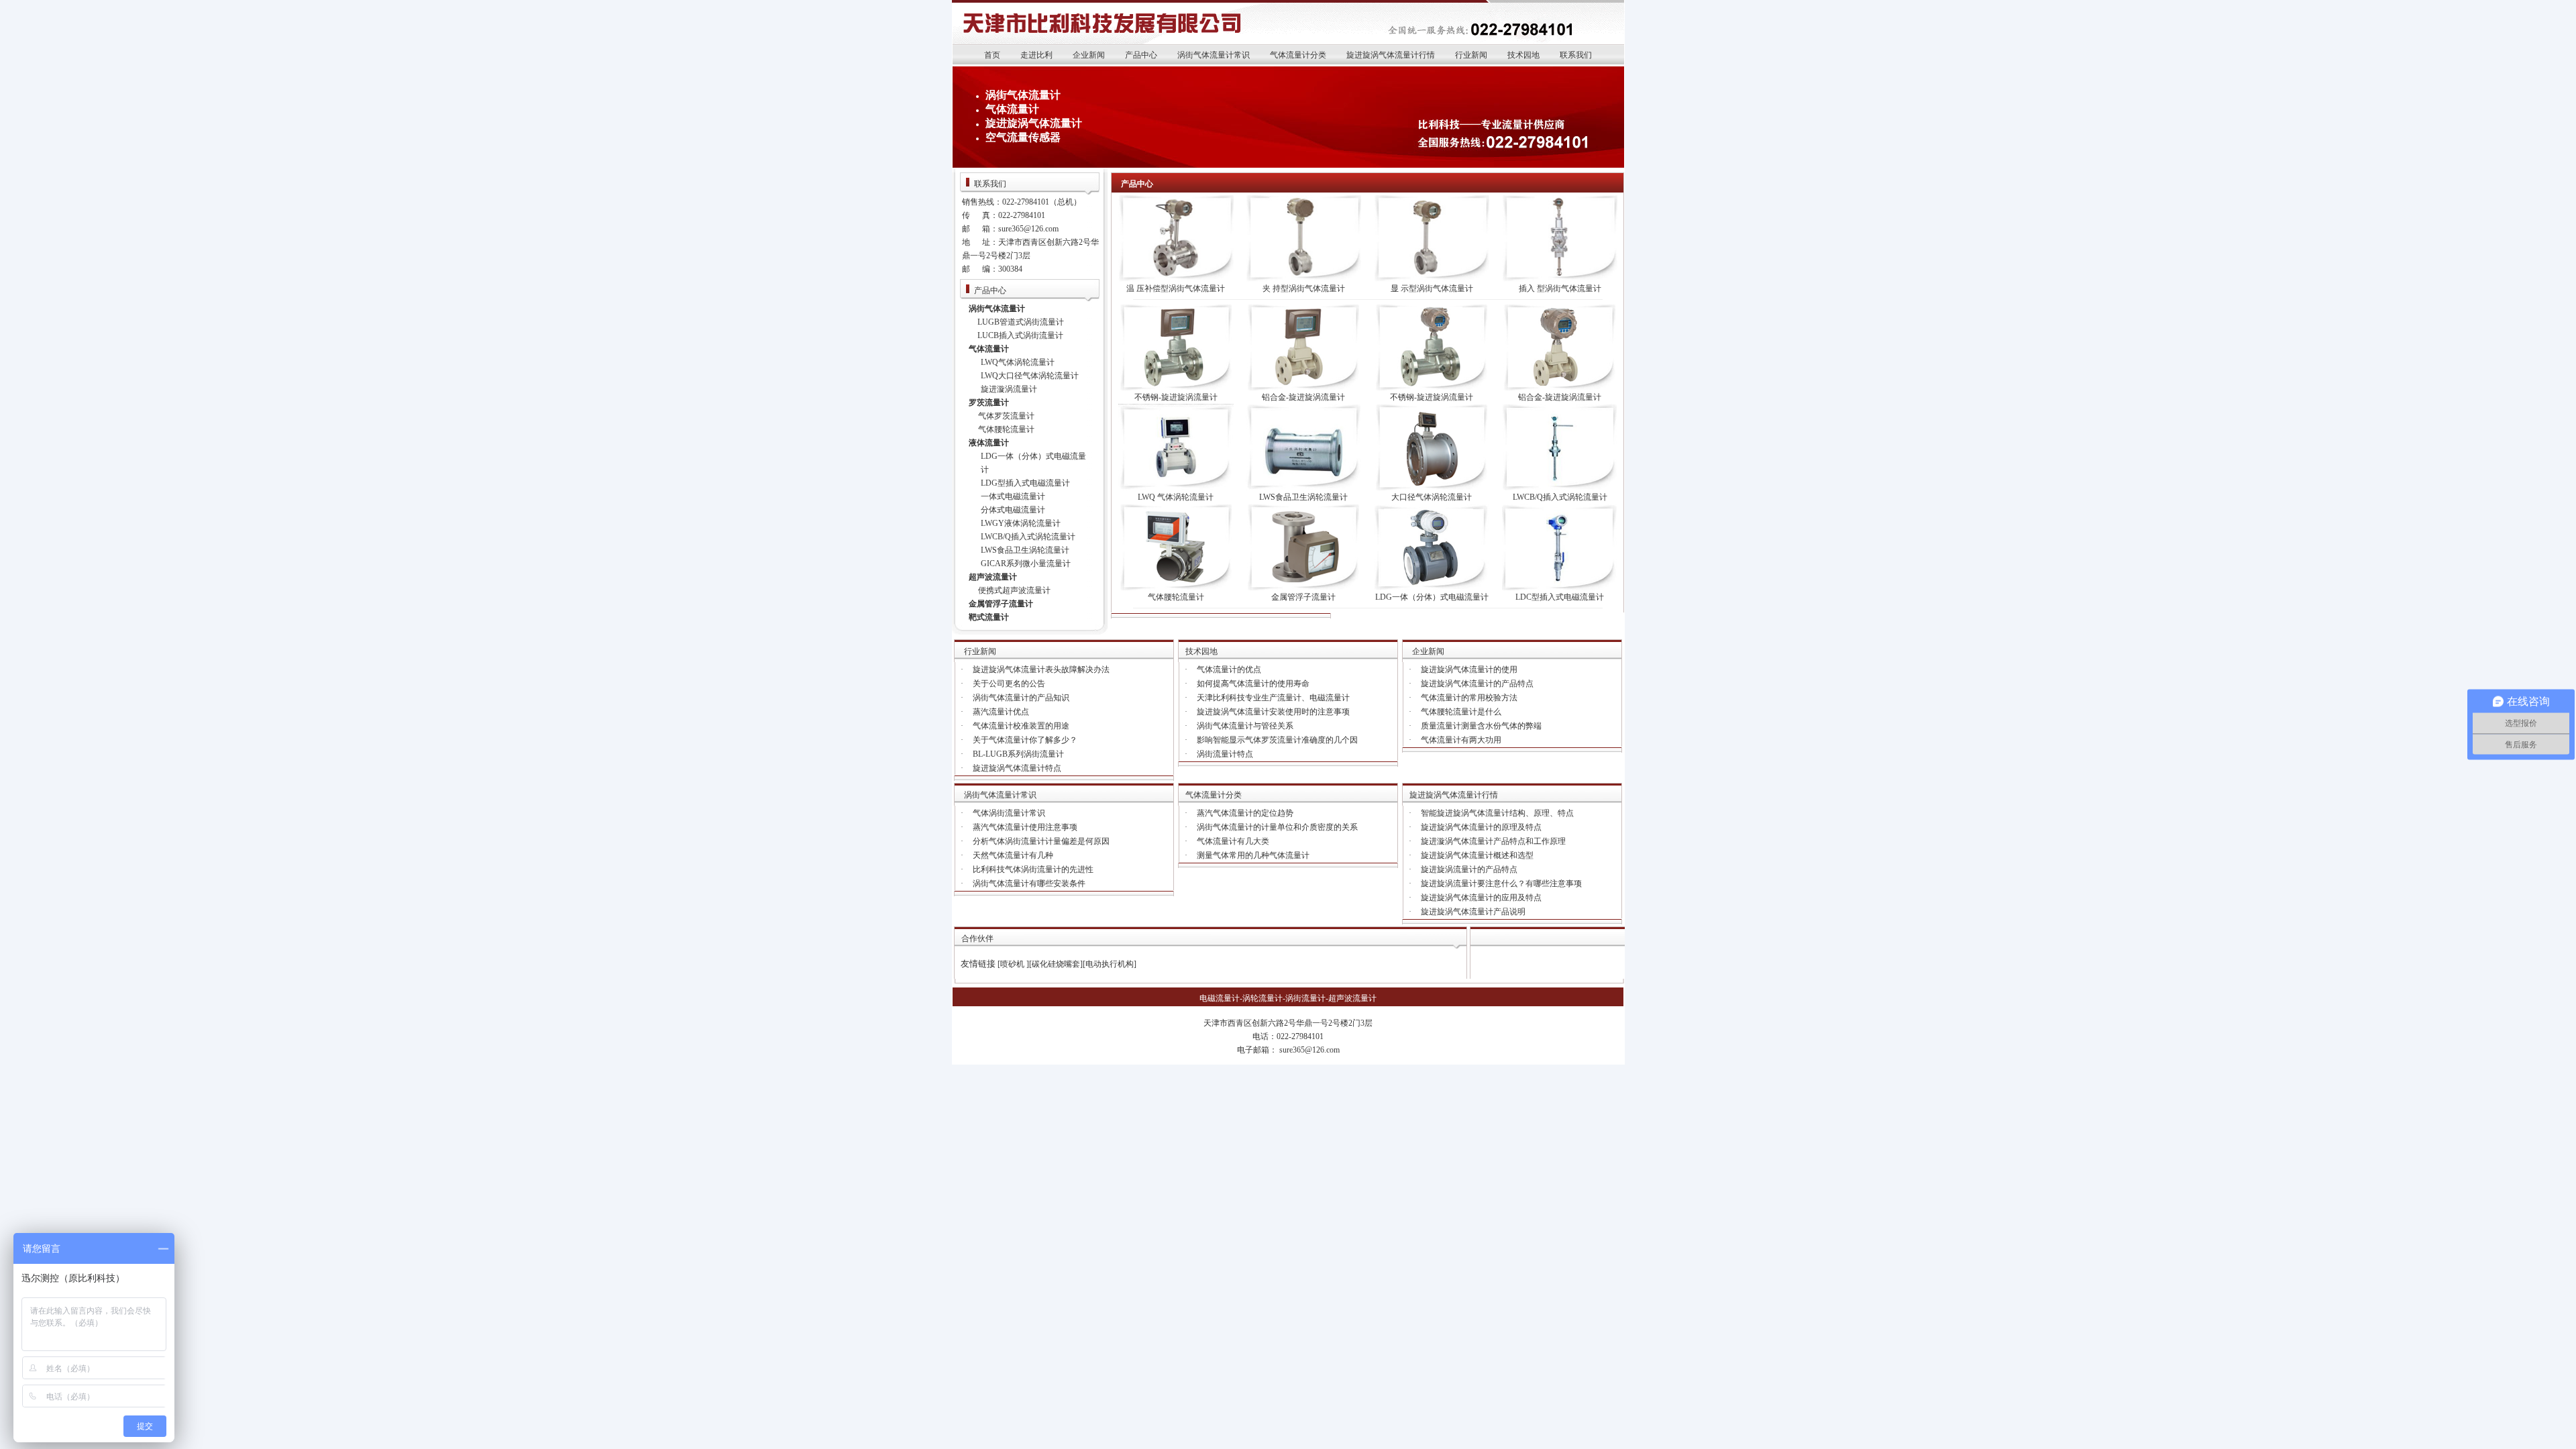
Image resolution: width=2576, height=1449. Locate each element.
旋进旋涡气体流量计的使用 (1469, 669)
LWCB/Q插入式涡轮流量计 (1028, 537)
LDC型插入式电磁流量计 (1560, 597)
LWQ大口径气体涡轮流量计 (1030, 376)
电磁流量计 (1220, 998)
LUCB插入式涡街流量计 (1020, 335)
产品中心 (1141, 55)
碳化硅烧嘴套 (1056, 964)
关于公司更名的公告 (1009, 684)
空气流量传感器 (1023, 137)
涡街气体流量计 (1023, 95)
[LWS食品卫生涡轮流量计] (1303, 488)
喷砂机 (1013, 964)
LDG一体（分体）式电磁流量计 (1432, 597)
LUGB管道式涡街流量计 (1021, 322)
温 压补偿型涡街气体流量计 (1176, 288)
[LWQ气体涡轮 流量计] (1176, 488)
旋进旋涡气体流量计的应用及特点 (1481, 898)
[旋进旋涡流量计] (1176, 388)
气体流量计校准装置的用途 (1021, 726)
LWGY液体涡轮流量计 (1021, 523)
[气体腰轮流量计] (1176, 588)
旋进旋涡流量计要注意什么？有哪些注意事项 (1501, 883)
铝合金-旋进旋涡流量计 (1303, 397)
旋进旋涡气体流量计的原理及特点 (1481, 827)
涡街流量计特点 (1225, 754)
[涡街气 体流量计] (1176, 279)
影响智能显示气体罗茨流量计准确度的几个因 (1277, 740)
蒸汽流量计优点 (1001, 712)
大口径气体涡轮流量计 (1432, 497)
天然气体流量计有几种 (1013, 855)
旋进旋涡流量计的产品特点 (1469, 869)
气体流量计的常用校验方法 (1469, 698)
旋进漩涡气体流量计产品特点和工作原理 (1493, 841)
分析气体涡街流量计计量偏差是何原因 (1041, 841)
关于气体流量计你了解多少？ (1025, 740)
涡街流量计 (1305, 998)
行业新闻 (1471, 55)
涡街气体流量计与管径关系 (1245, 726)
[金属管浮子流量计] (1303, 588)
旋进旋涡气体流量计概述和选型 (1477, 855)
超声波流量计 (993, 577)
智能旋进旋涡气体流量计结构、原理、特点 (1497, 813)
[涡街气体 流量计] (1560, 279)
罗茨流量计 (989, 402)
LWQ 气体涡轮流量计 (1176, 497)
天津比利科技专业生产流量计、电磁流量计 (1273, 698)
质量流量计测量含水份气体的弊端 (1481, 726)
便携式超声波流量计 (1014, 590)
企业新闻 (1089, 55)
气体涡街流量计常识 (1009, 813)
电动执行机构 (1110, 964)
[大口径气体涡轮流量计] (1432, 488)
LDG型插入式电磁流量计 (1025, 483)
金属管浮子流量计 (1001, 604)
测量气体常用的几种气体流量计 (1253, 855)
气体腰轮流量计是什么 (1461, 712)
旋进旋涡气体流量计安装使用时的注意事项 (1273, 712)
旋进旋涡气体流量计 (1034, 123)
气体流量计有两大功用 (1461, 740)
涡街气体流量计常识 (1214, 55)
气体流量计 (1012, 109)
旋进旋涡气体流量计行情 (1391, 55)
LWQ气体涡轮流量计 (1018, 362)
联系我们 (1576, 55)
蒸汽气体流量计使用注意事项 (1025, 827)
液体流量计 (989, 443)
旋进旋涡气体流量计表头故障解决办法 (1041, 669)
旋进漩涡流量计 (1009, 389)
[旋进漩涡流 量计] (1560, 588)
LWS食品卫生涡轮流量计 (1025, 550)
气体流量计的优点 (1229, 669)
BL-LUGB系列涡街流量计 (1018, 754)
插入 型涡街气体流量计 (1560, 288)
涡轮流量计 (1263, 998)
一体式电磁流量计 (1013, 496)
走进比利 (1036, 55)
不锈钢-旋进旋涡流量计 (1176, 397)
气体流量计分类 (1298, 55)
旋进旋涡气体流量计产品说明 (1473, 912)
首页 (992, 55)
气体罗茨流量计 (1006, 416)
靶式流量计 (989, 617)
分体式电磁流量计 (1013, 510)
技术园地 (1523, 55)
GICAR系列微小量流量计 (1026, 563)
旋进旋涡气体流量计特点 (1017, 768)
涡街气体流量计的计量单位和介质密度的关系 (1277, 827)
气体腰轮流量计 (1006, 429)
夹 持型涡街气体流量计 (1304, 288)
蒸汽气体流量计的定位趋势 (1245, 813)
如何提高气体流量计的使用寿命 (1253, 684)
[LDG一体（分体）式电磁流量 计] (1432, 588)
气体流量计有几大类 (1233, 841)
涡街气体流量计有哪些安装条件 (1029, 883)
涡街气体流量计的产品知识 (1021, 698)
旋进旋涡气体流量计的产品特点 (1477, 684)
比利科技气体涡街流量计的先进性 (1033, 869)
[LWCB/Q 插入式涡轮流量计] (1560, 488)
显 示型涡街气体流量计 (1432, 288)
